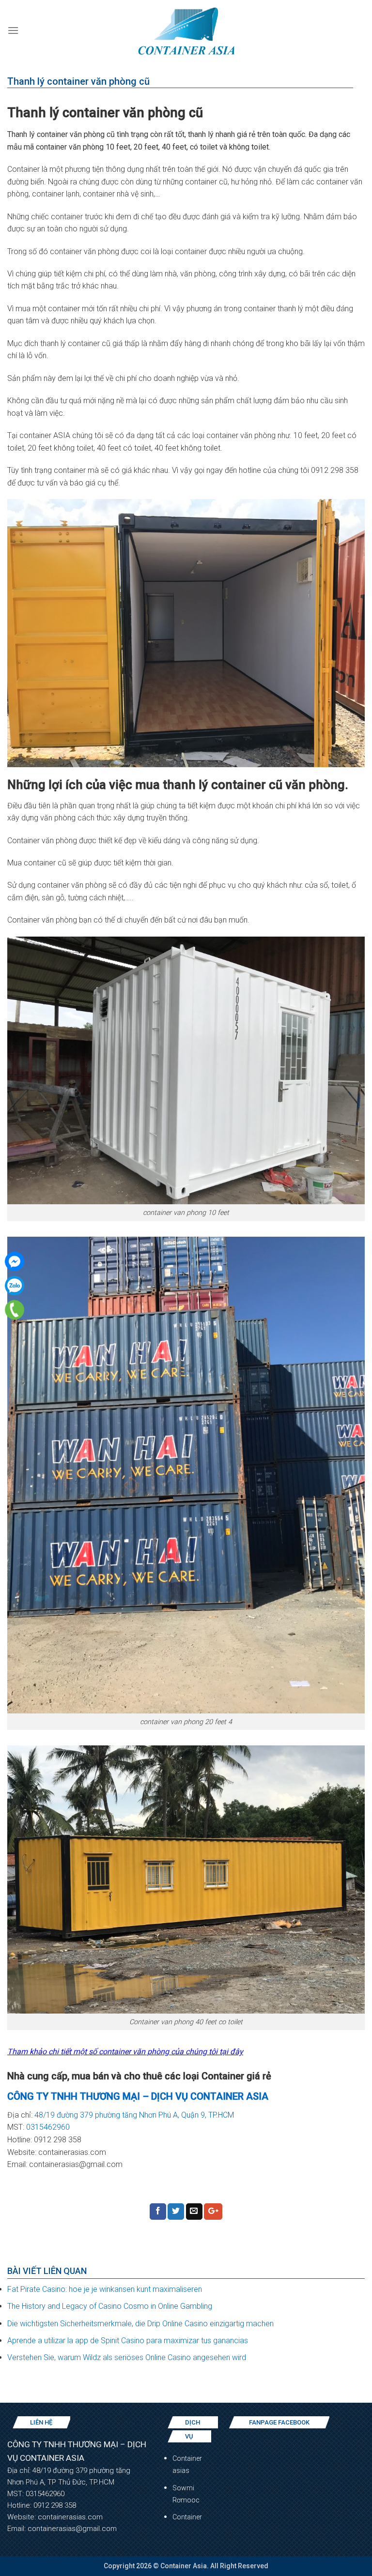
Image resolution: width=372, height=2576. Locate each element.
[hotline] (15, 1310)
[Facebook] (15, 1261)
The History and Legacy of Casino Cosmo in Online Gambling (110, 2306)
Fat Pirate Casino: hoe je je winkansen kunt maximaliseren (105, 2289)
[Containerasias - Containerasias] (186, 30)
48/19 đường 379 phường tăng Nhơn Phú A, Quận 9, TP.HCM (135, 2115)
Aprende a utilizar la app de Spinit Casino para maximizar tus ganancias (128, 2341)
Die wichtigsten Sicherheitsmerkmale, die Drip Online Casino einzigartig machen (140, 2324)
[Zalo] (15, 1286)
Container (187, 2517)
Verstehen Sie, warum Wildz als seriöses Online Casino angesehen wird (127, 2357)
